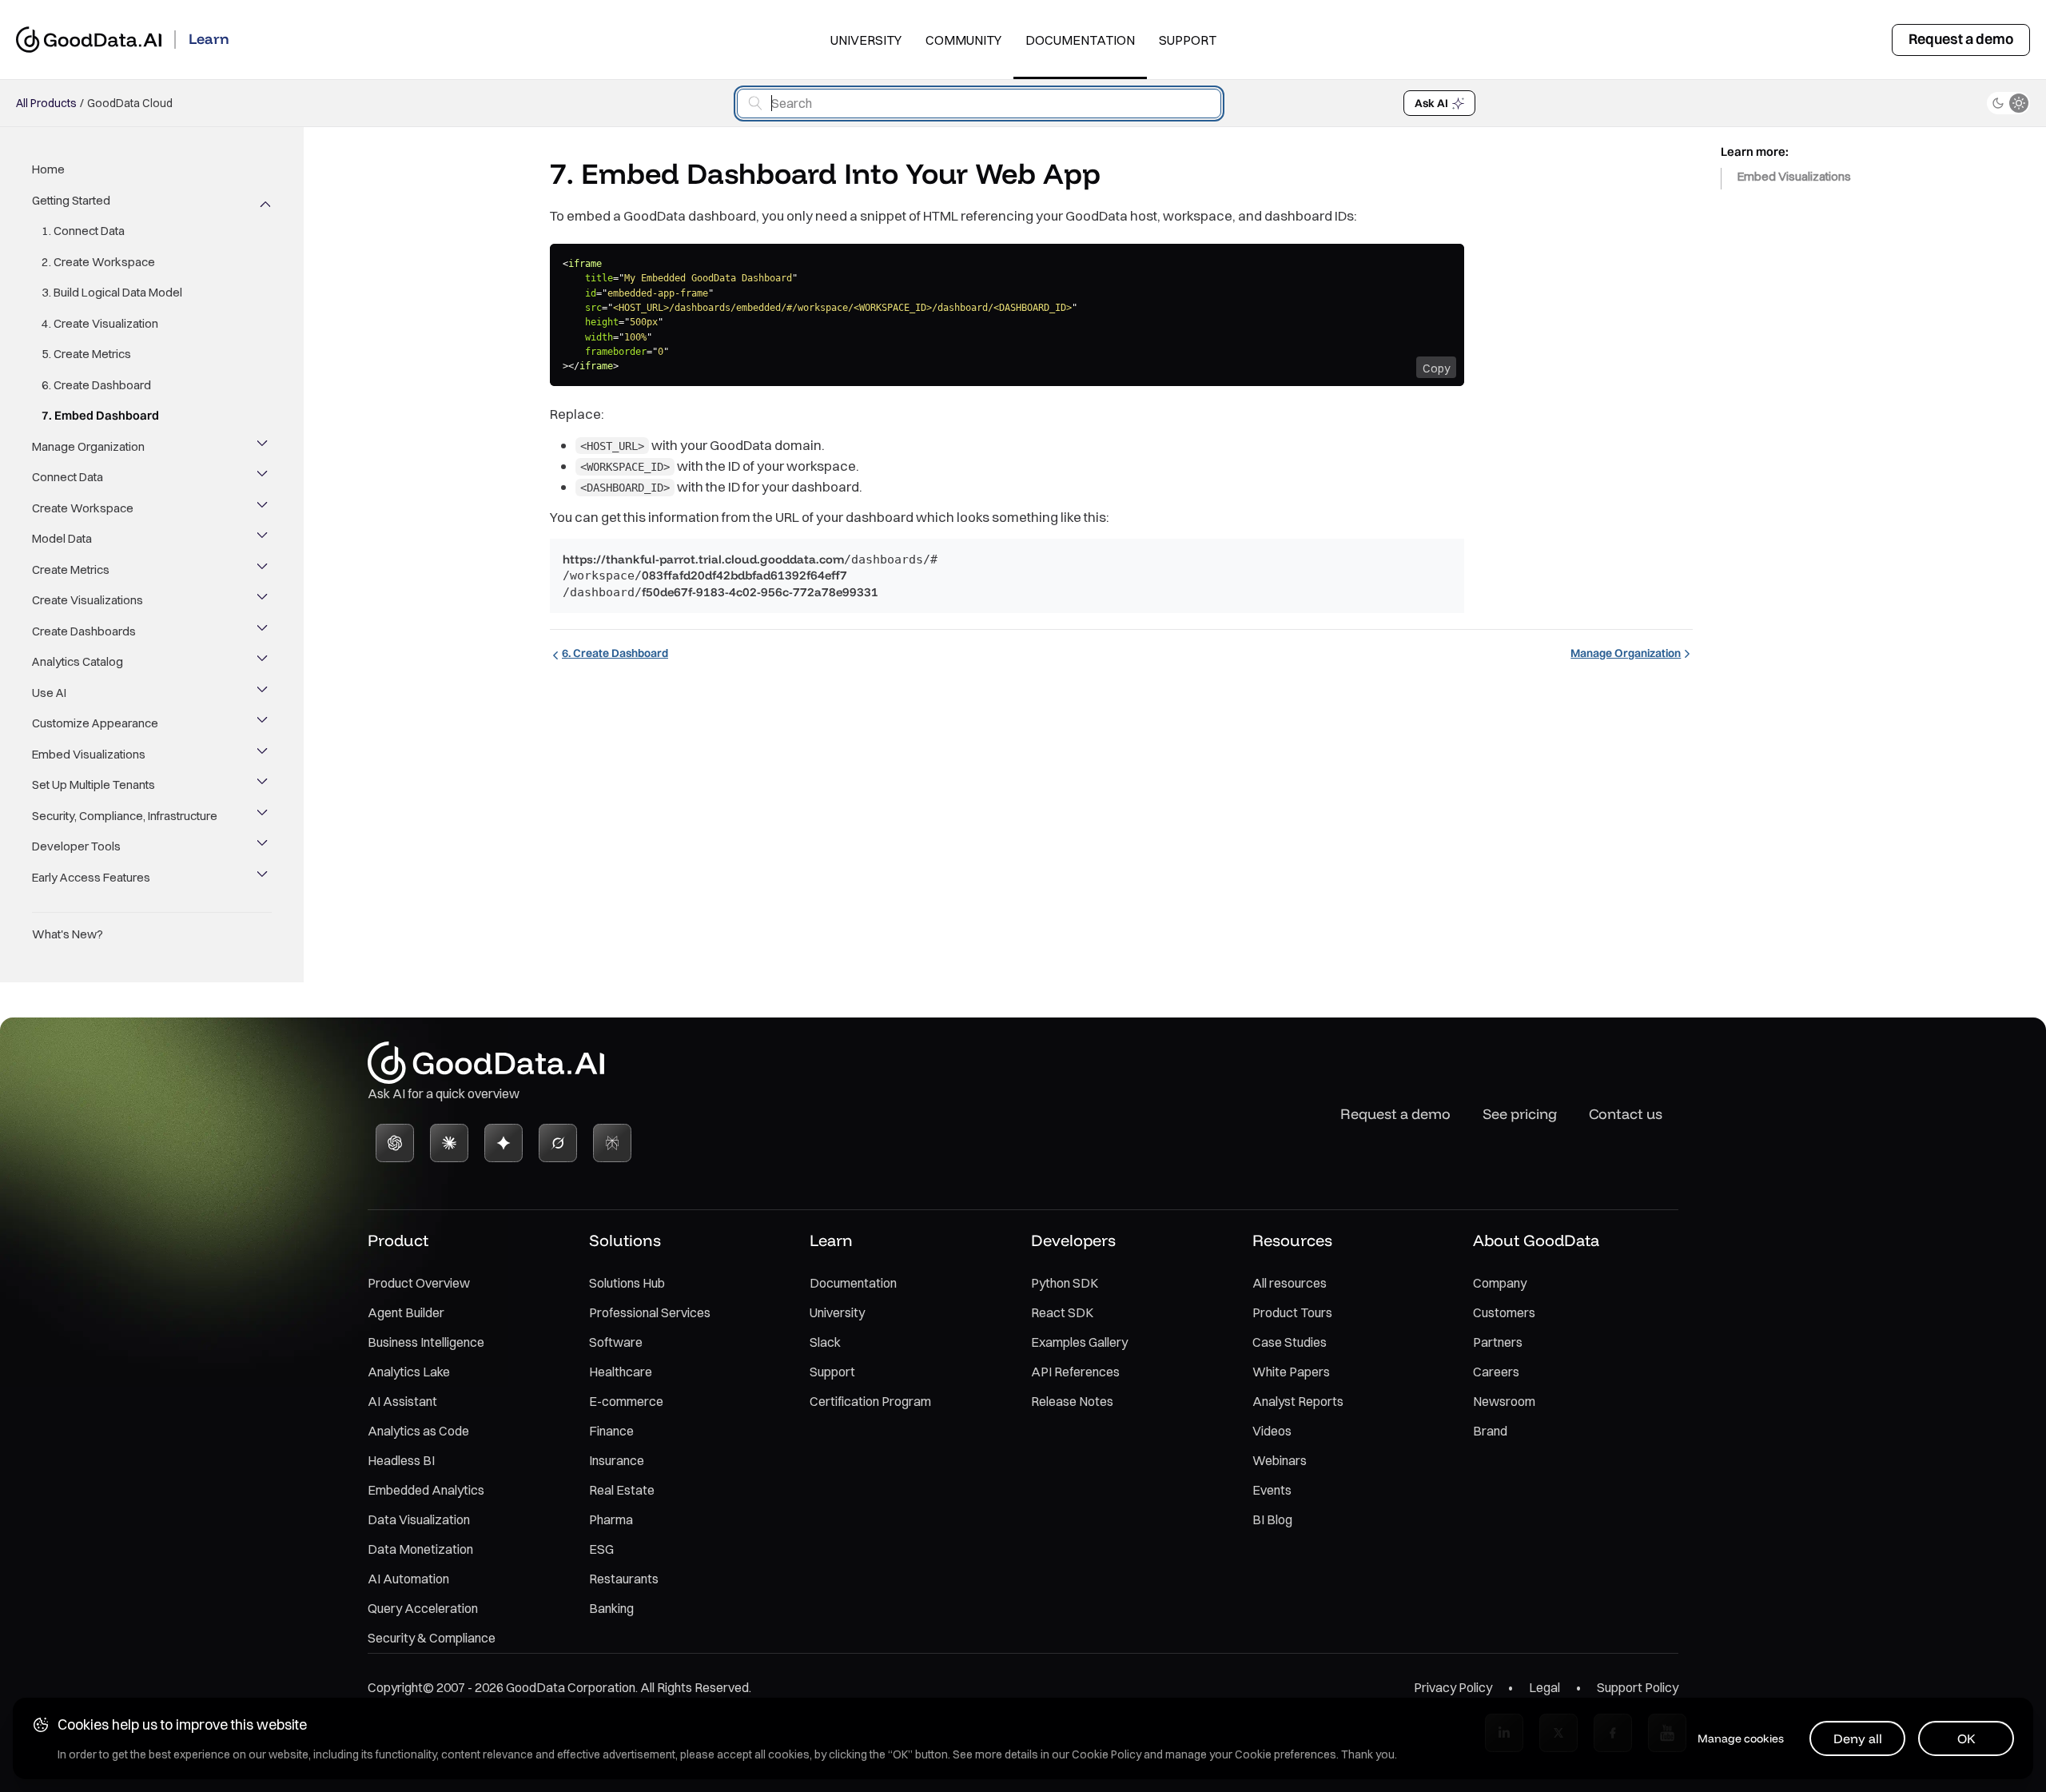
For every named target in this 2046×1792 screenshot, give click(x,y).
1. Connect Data (83, 231)
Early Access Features (91, 877)
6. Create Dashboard (96, 385)
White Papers (1291, 1372)
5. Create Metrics (86, 354)
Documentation (1080, 40)
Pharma (611, 1519)
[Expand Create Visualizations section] (264, 600)
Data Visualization (419, 1519)
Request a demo (1961, 39)
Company (1500, 1283)
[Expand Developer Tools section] (264, 846)
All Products (46, 103)
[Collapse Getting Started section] (264, 201)
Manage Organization (88, 446)
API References (1075, 1372)
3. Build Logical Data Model (112, 292)
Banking (611, 1608)
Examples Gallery (1079, 1342)
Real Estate (622, 1490)
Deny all (1858, 1738)
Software (616, 1342)
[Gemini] (504, 1143)
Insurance (617, 1460)
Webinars (1280, 1460)
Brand (1490, 1431)
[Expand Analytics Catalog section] (264, 662)
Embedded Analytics (426, 1490)
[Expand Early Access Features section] (264, 878)
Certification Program (870, 1401)
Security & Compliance (432, 1638)
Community (963, 40)
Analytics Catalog (78, 661)
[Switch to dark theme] (2008, 103)
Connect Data (68, 477)
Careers (1496, 1372)
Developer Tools (76, 846)
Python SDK (1065, 1283)
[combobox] (979, 104)
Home (48, 169)
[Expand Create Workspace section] (264, 508)
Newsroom (1504, 1401)
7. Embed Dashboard (100, 415)
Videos (1272, 1431)
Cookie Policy (1107, 1754)
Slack (825, 1342)
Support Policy (1638, 1687)
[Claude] (449, 1143)
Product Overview (419, 1283)
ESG (601, 1549)
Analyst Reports (1298, 1401)
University (866, 40)
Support (1188, 40)
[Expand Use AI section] (264, 693)
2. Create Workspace (98, 262)
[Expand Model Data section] (264, 539)
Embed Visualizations (89, 754)
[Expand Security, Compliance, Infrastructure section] (264, 816)
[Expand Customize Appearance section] (264, 723)
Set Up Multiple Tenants (94, 784)
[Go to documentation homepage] (89, 40)
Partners (1498, 1342)
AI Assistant (402, 1401)
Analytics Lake (409, 1372)
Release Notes (1072, 1401)
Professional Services (650, 1312)
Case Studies (1290, 1342)
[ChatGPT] (395, 1143)
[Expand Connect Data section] (264, 477)
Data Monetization (420, 1549)
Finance (611, 1431)
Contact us (1626, 1114)
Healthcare (621, 1372)
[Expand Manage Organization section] (264, 447)
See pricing (1520, 1114)
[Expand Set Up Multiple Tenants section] (264, 785)
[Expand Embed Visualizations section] (264, 755)
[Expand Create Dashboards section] (264, 631)
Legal (1544, 1687)
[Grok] (558, 1143)
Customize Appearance (95, 723)
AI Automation (408, 1579)
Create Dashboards (84, 631)
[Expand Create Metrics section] (264, 570)
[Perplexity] (612, 1143)
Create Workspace (83, 508)
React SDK (1062, 1312)
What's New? (68, 934)
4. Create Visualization (100, 323)
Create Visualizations (88, 600)
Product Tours (1292, 1312)
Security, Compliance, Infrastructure (125, 816)
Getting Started (71, 200)
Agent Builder (406, 1312)
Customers (1504, 1312)
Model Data (62, 538)
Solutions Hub (627, 1283)
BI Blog (1272, 1519)
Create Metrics (71, 569)
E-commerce (626, 1401)
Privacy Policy (1453, 1687)
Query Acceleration (423, 1608)
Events (1272, 1490)
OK (1966, 1738)
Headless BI (401, 1460)
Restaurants (624, 1579)
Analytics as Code (418, 1431)
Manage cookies (1741, 1738)
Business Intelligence (426, 1342)
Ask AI (1431, 103)
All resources (1290, 1283)
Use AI (49, 693)
